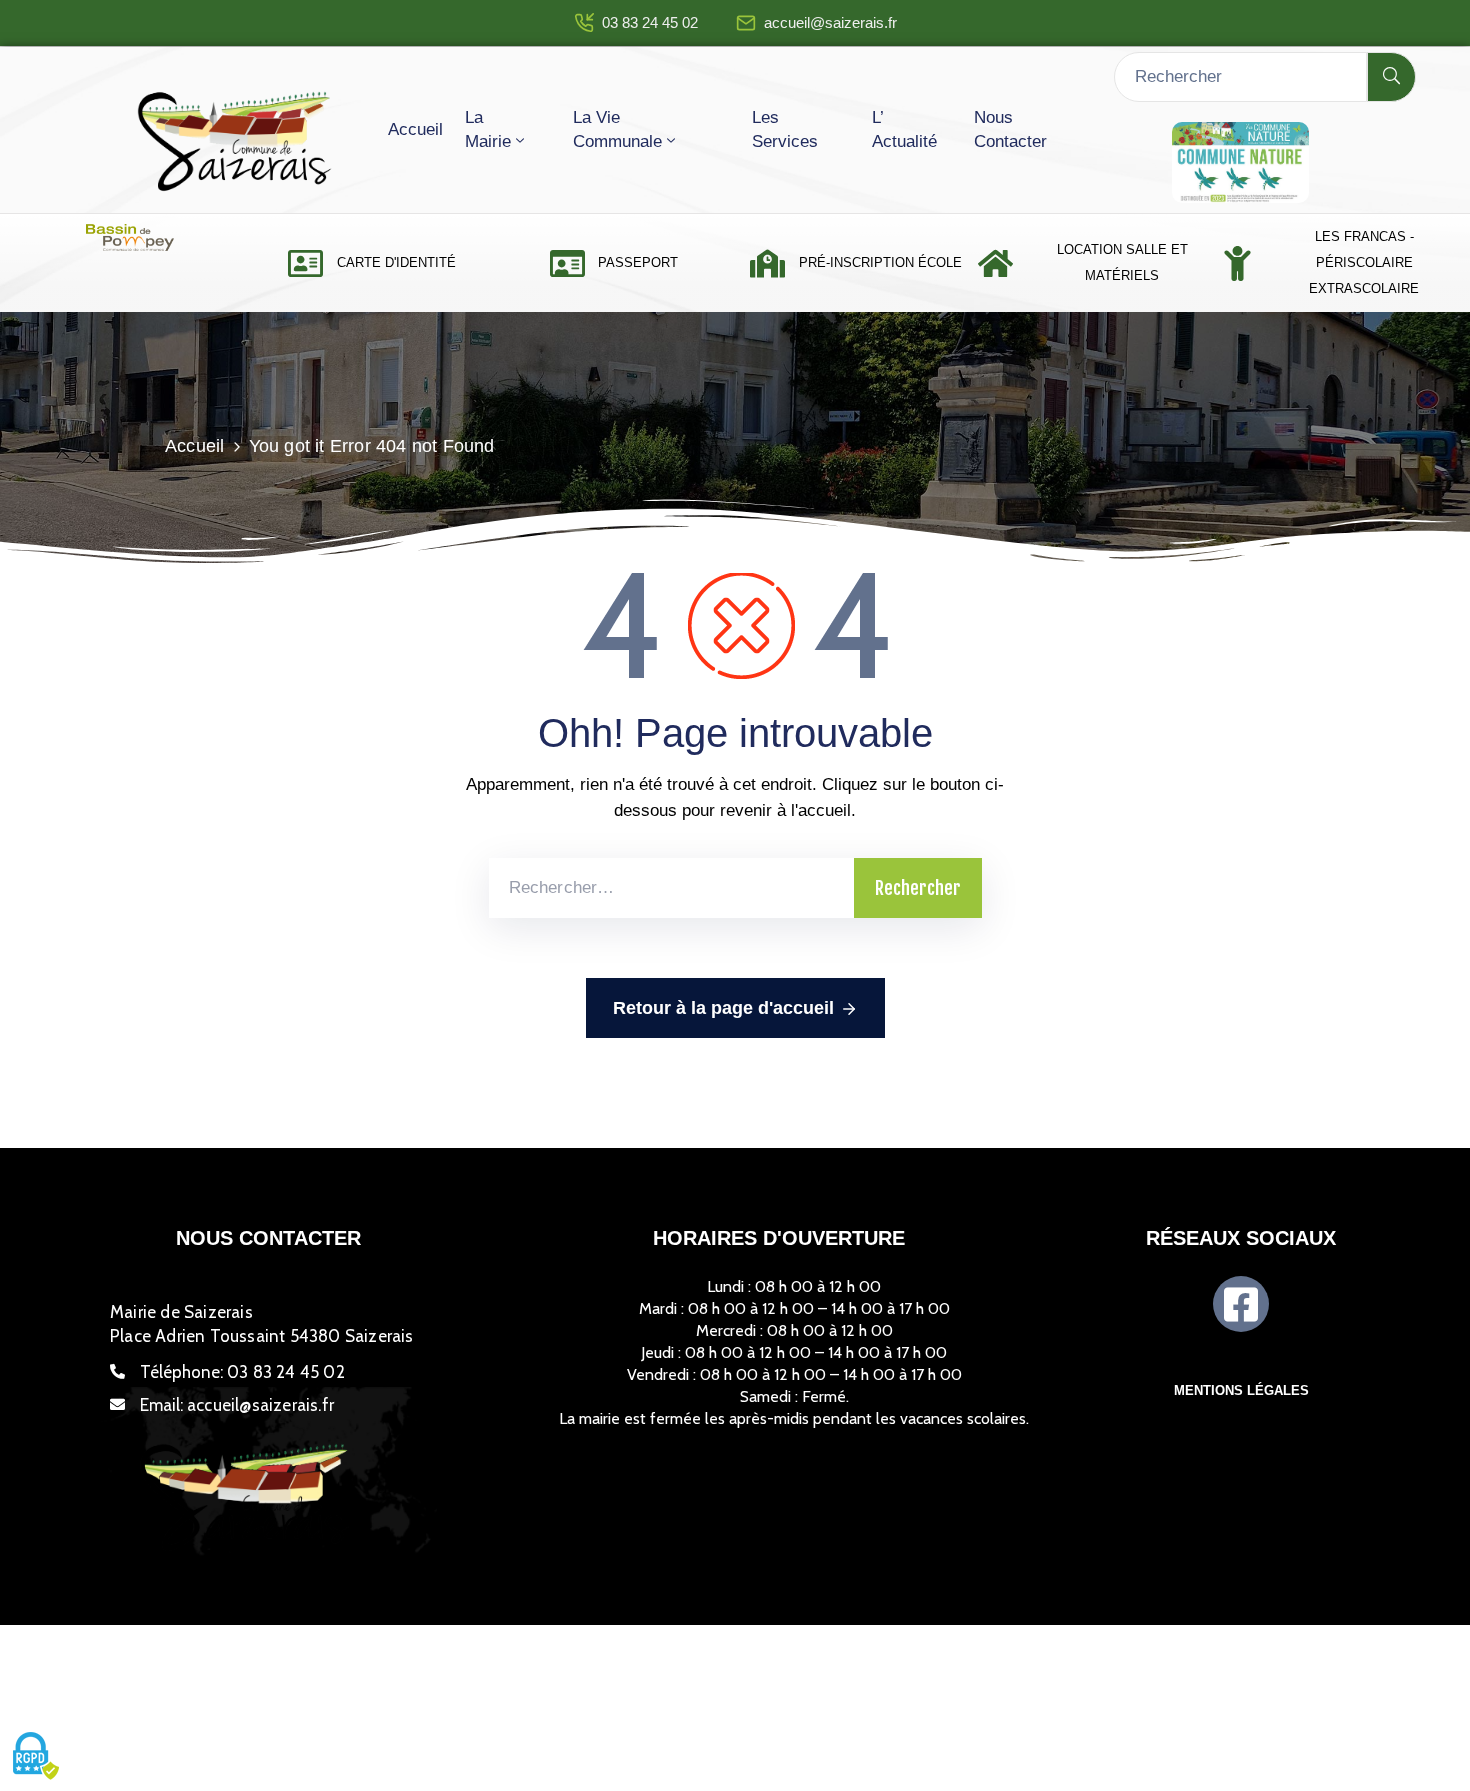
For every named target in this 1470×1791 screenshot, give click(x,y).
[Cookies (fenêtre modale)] (35, 1757)
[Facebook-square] (1241, 1304)
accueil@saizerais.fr (830, 22)
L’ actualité (904, 129)
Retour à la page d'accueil (723, 1008)
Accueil (415, 129)
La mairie (488, 129)
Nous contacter (1010, 129)
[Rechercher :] (671, 888)
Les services (785, 129)
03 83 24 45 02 (650, 22)
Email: (237, 1405)
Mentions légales (1241, 1390)
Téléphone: (242, 1372)
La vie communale (617, 129)
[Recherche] (1391, 77)
